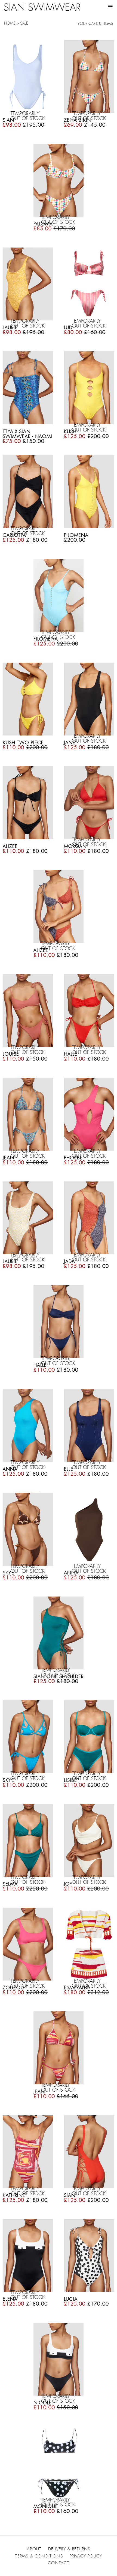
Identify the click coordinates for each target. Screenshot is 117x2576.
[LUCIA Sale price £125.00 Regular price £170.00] (89, 2256)
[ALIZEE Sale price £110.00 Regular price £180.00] (28, 804)
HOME (10, 23)
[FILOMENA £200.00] (89, 493)
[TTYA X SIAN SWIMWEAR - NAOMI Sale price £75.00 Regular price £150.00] (28, 389)
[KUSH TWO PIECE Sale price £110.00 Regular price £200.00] (28, 700)
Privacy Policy (86, 2556)
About (34, 2549)
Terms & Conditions (39, 2556)
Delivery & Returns (69, 2549)
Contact (59, 2563)
